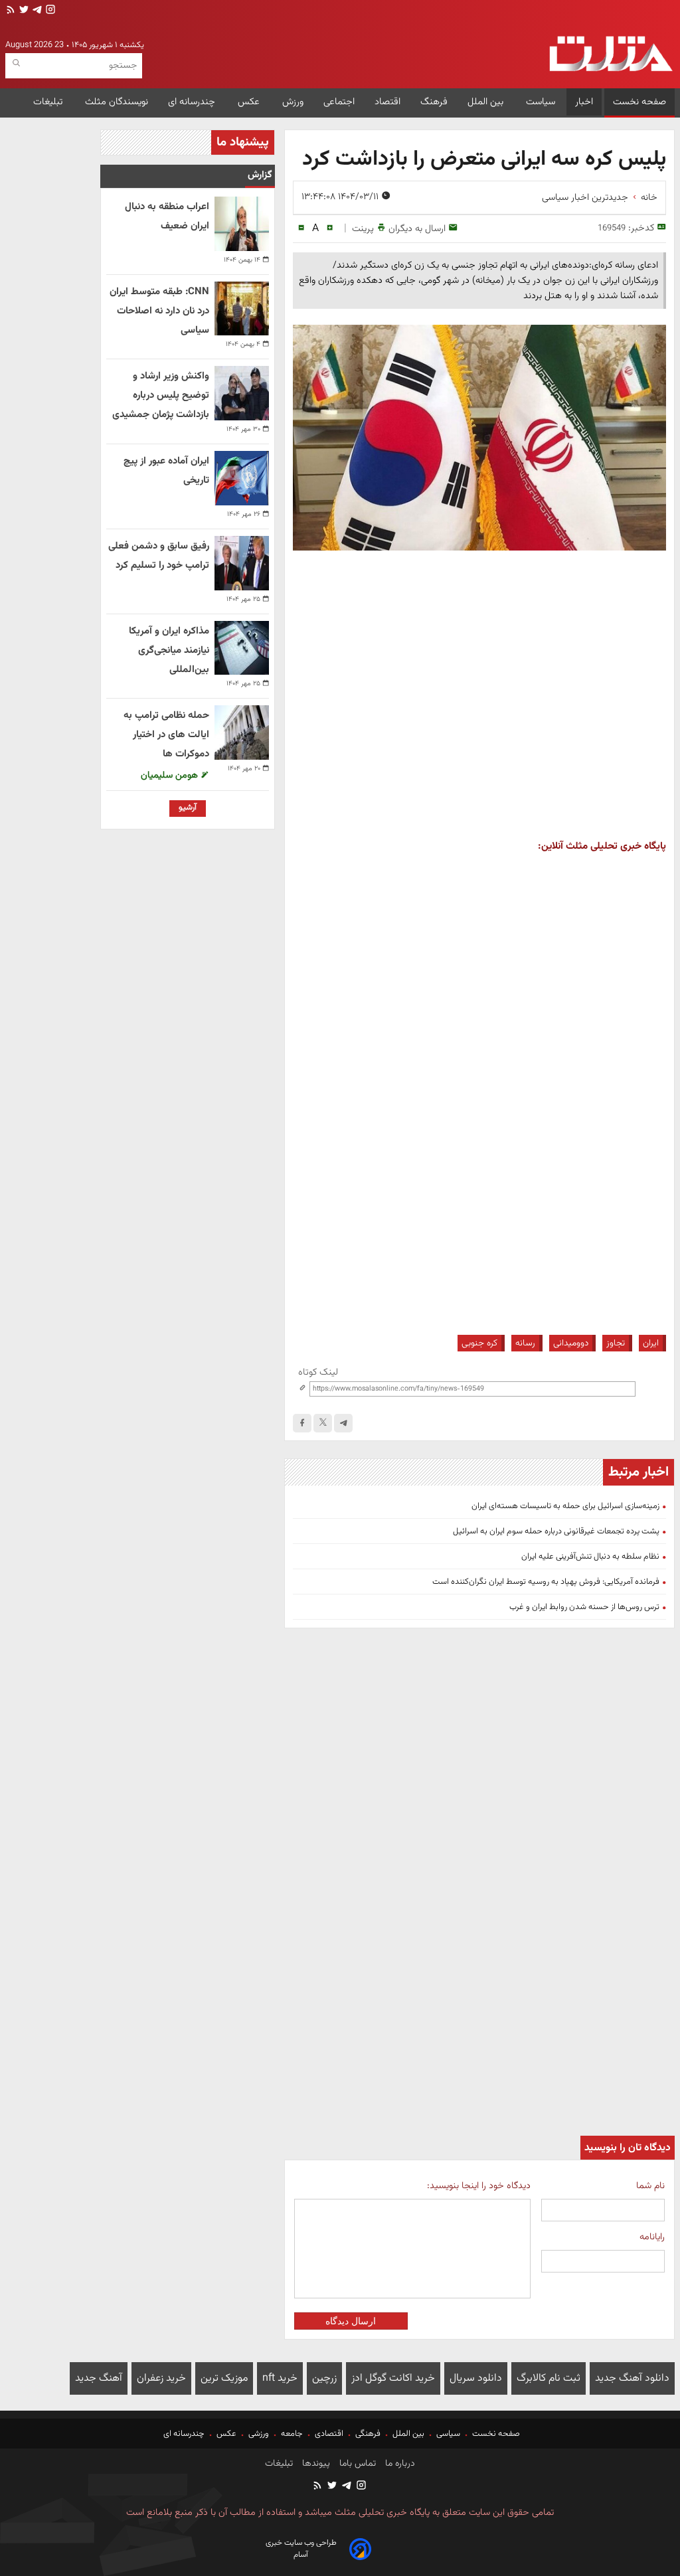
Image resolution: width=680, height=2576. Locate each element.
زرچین (324, 2378)
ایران (651, 1343)
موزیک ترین (224, 2378)
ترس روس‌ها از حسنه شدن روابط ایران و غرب (584, 1607)
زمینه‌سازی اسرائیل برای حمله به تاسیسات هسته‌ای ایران (565, 1506)
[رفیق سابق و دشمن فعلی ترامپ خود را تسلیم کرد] (242, 563)
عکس (250, 102)
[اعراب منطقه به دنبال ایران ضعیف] (242, 224)
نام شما (650, 2186)
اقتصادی (329, 2434)
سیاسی (448, 2434)
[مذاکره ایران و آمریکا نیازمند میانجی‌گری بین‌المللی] (242, 648)
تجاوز (616, 1343)
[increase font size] (330, 228)
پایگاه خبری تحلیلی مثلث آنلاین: (602, 846)
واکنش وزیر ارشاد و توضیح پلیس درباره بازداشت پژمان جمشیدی (161, 395)
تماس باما (356, 2464)
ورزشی (259, 2434)
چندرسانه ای (193, 102)
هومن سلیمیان (171, 775)
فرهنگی (368, 2434)
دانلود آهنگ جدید (632, 2378)
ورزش (293, 102)
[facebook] (302, 1423)
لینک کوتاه (318, 1372)
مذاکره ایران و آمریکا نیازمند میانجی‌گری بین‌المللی (169, 650)
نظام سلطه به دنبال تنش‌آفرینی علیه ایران (590, 1557)
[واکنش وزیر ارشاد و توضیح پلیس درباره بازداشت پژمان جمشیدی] (242, 393)
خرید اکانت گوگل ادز (393, 2378)
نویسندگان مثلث (117, 102)
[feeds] (11, 11)
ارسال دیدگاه (351, 2321)
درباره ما (399, 2464)
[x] (323, 1423)
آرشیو (188, 808)
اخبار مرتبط (638, 1472)
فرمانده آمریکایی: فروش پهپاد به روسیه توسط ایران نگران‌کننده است (546, 1582)
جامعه (292, 2434)
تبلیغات (49, 102)
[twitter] (23, 11)
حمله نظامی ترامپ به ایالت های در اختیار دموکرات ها (166, 735)
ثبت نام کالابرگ (549, 2378)
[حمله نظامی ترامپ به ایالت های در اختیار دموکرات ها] (242, 732)
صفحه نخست (639, 102)
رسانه (525, 1343)
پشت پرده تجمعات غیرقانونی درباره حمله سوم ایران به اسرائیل (556, 1531)
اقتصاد (387, 102)
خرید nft (280, 2378)
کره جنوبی (479, 1343)
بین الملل (487, 102)
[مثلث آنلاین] (611, 54)
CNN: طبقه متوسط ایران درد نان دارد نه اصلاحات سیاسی (159, 311)
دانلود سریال (476, 2378)
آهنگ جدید (99, 2378)
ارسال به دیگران (417, 229)
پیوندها (315, 2464)
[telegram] (36, 11)
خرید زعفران (161, 2378)
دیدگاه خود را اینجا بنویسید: (479, 2186)
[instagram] (49, 11)
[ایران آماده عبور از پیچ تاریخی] (242, 478)
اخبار (584, 102)
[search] (16, 63)
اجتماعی (339, 102)
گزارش (260, 175)
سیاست (541, 102)
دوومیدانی (571, 1343)
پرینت (363, 229)
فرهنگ (434, 102)
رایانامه (652, 2237)
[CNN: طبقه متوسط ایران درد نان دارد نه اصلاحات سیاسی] (242, 309)
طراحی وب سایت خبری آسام (301, 2549)
